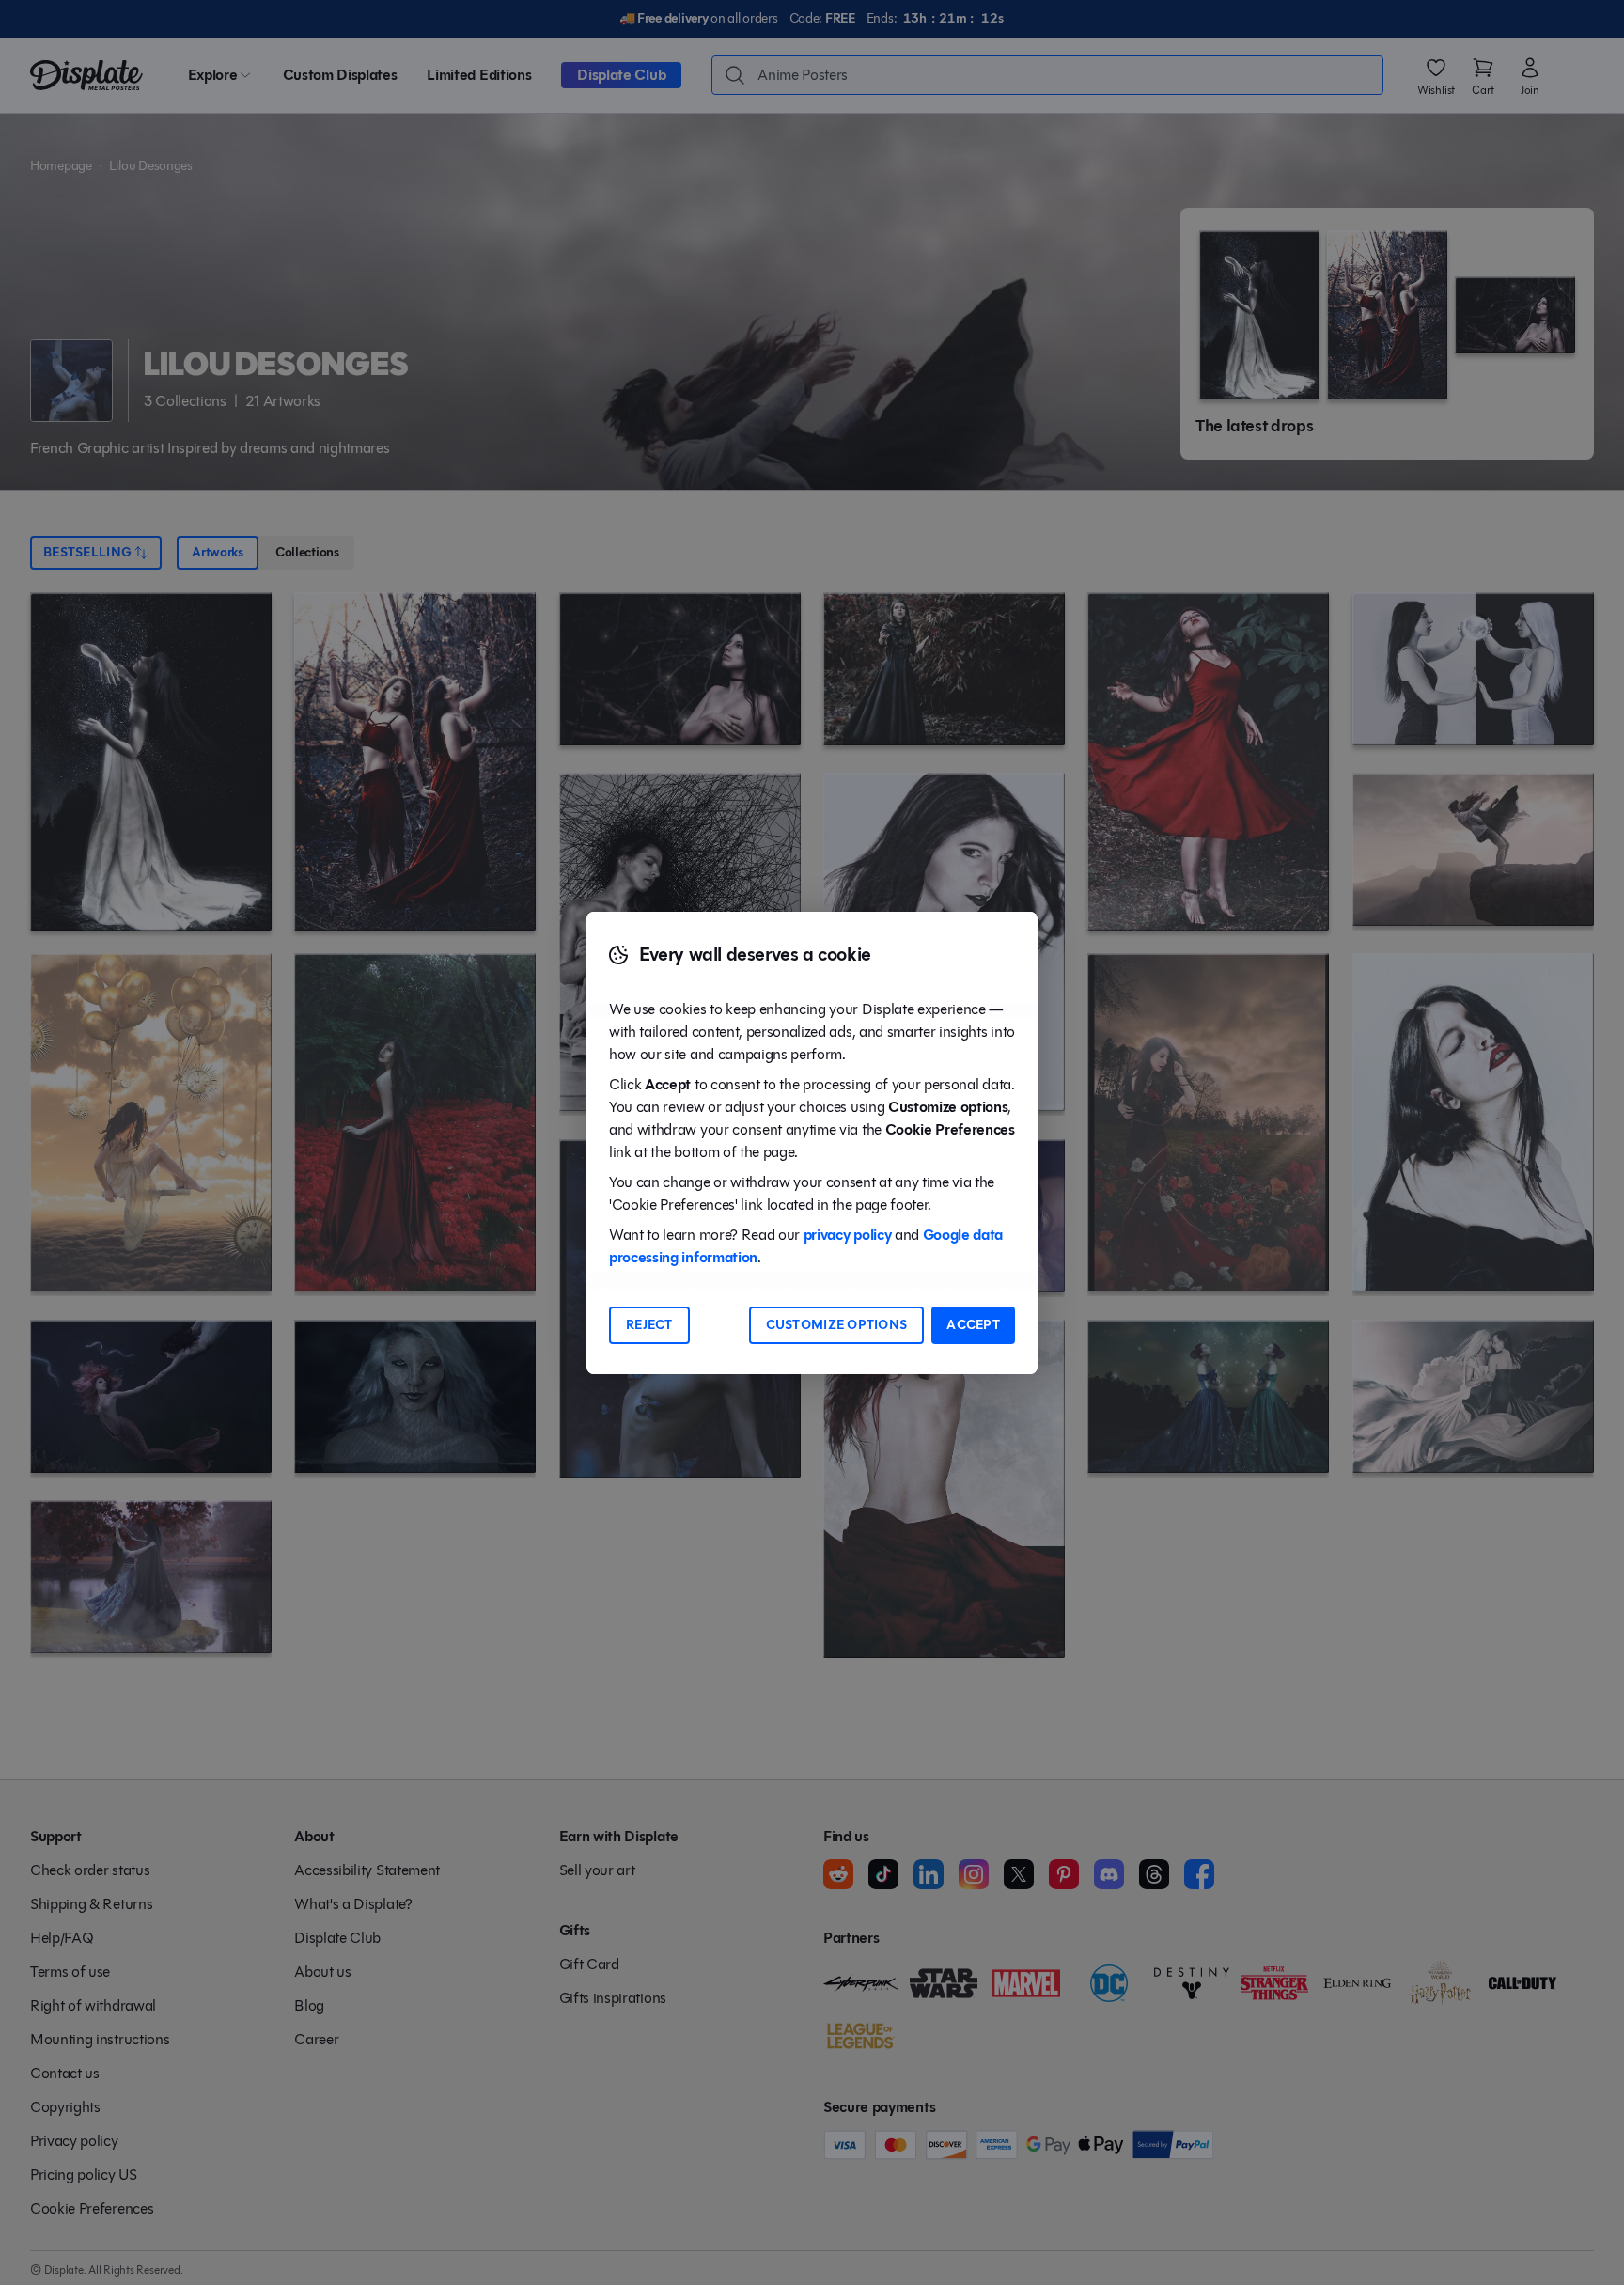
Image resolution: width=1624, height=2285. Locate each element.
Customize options (837, 1325)
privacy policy (848, 1235)
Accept (973, 1325)
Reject (649, 1325)
